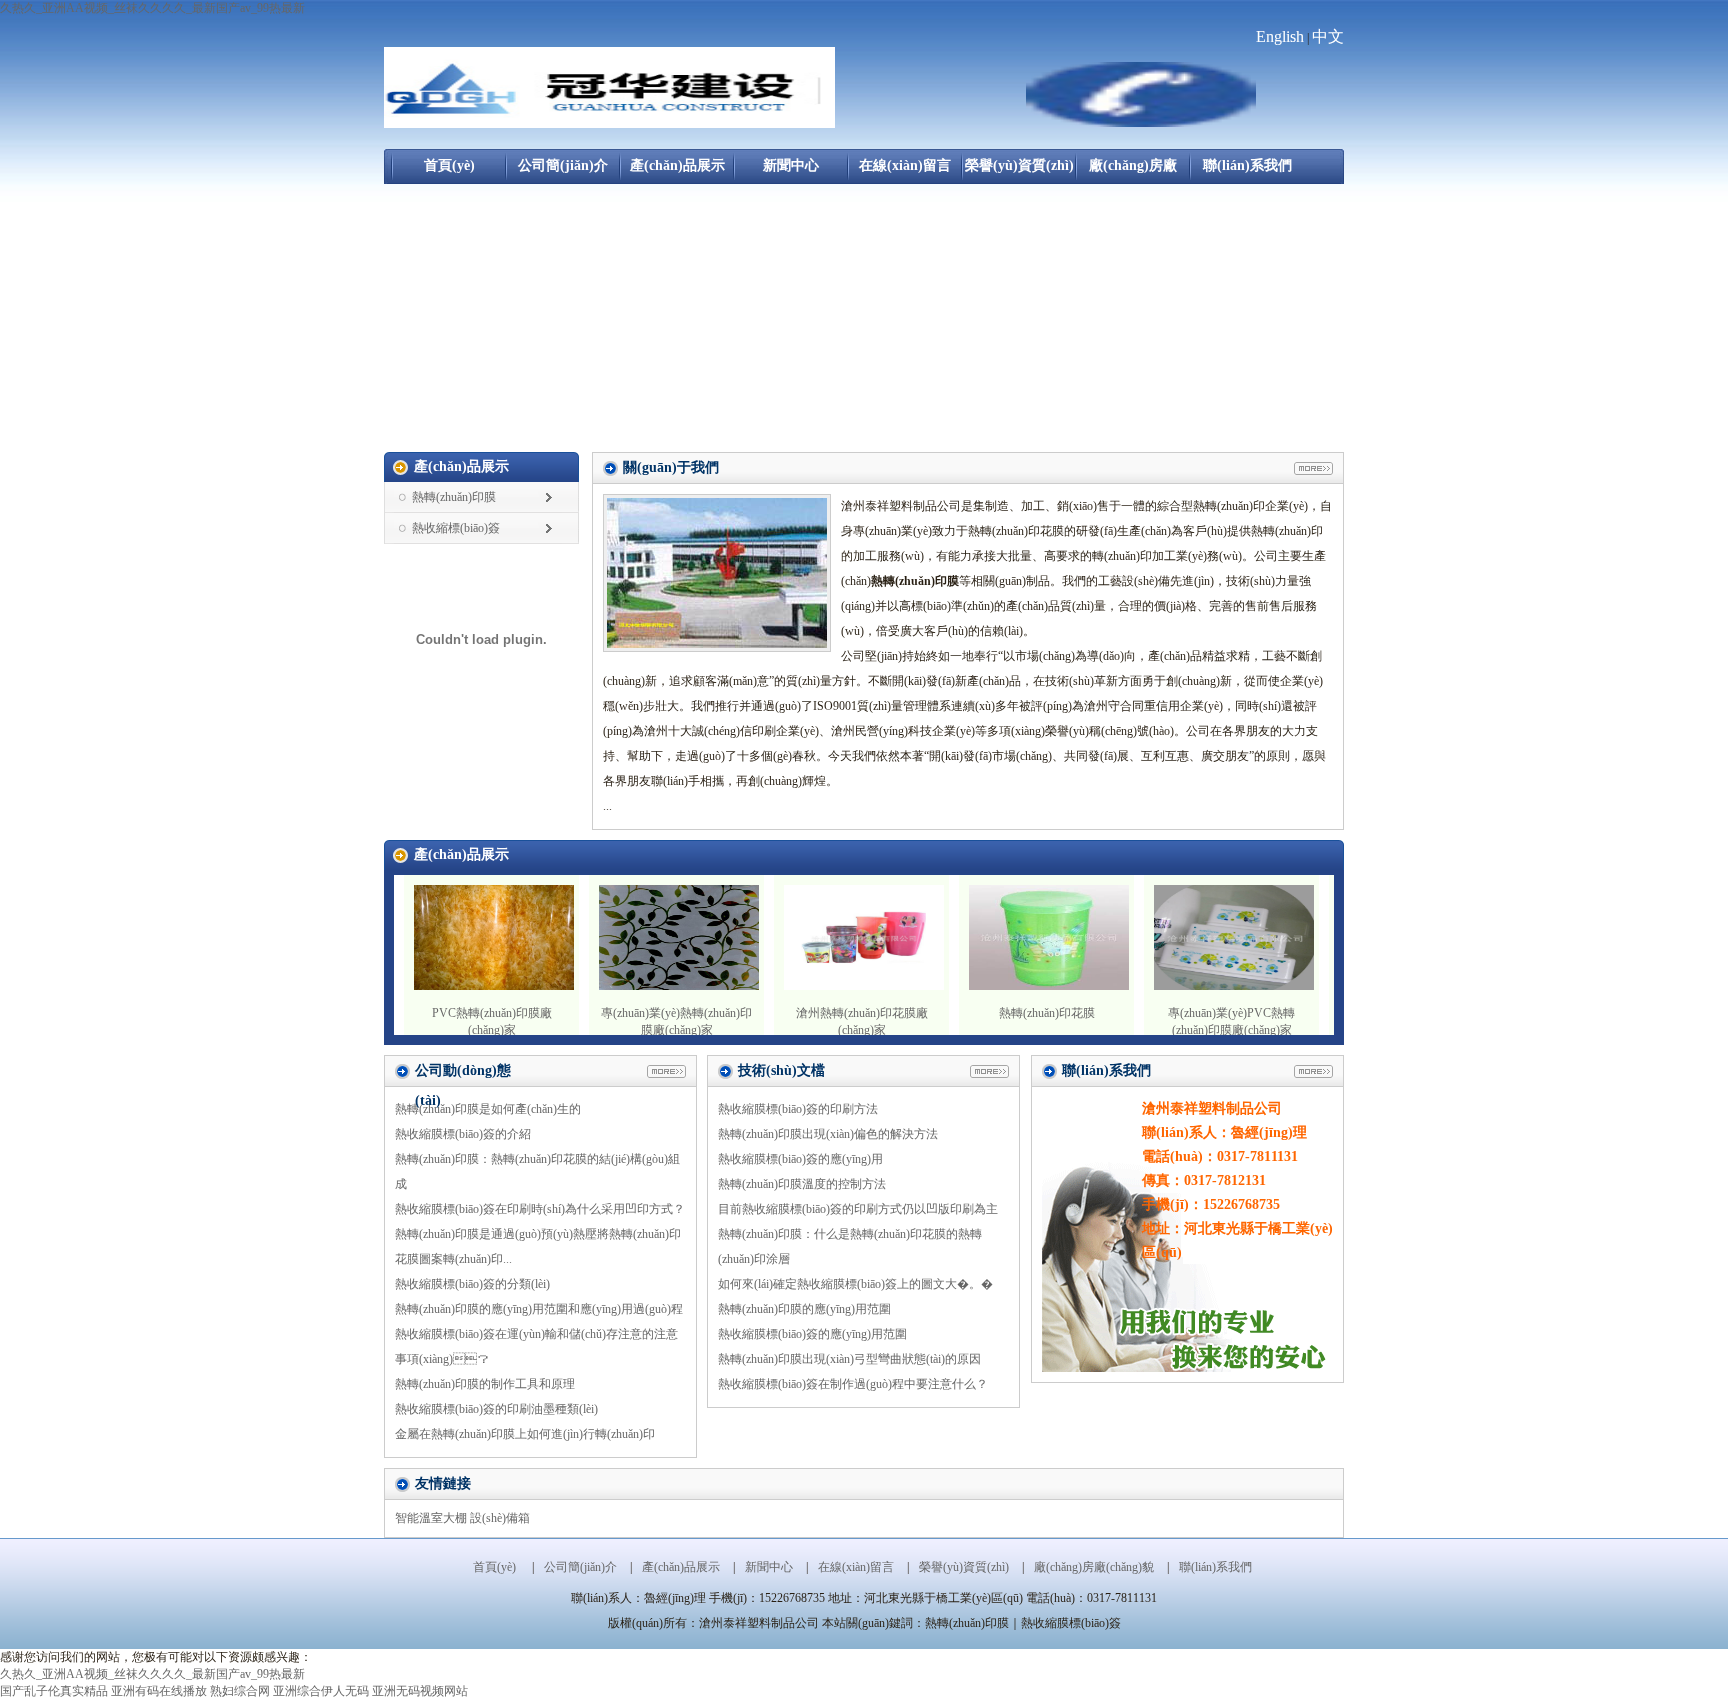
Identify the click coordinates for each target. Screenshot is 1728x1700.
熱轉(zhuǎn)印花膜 (1047, 1013)
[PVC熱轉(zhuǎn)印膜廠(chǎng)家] (494, 986)
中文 (1328, 36)
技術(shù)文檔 (781, 1070)
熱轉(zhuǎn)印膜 (454, 497)
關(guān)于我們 (671, 467)
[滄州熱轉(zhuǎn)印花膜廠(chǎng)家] (864, 986)
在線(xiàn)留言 (905, 165)
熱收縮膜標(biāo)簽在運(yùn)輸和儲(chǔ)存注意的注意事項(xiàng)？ (536, 1346)
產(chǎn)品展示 (677, 165)
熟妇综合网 (240, 1691)
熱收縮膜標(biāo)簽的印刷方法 (798, 1109)
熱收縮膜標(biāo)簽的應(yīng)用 (800, 1159)
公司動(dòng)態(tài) (463, 1074)
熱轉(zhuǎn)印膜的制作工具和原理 (485, 1384)
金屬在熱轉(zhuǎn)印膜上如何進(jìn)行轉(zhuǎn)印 (525, 1434)
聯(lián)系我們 (1247, 165)
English (1280, 36)
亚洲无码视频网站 (420, 1691)
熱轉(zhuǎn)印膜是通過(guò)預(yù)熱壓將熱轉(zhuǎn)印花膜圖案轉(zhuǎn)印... (538, 1246)
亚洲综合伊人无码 (321, 1691)
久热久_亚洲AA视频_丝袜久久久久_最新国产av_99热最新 (152, 8)
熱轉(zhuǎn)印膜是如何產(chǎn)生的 (488, 1109)
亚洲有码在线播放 (159, 1691)
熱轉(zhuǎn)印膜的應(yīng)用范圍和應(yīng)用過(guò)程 (539, 1309)
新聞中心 (791, 165)
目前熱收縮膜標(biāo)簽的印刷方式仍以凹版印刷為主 (858, 1209)
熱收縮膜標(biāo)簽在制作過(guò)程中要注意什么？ (853, 1384)
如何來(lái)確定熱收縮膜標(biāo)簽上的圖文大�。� (855, 1284)
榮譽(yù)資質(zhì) (1019, 165)
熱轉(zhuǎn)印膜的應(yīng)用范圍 (804, 1309)
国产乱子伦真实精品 (54, 1691)
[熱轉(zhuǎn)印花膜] (1049, 986)
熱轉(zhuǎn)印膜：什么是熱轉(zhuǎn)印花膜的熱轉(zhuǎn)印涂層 (850, 1246)
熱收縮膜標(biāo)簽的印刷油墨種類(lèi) (496, 1409)
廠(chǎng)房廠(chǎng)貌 (1133, 171)
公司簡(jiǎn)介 (563, 165)
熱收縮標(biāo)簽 (456, 528)
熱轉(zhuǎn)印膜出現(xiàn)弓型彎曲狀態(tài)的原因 (849, 1359)
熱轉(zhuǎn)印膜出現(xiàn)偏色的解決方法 (828, 1134)
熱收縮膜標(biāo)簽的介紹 (463, 1134)
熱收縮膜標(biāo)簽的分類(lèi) (472, 1284)
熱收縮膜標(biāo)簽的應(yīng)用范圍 (812, 1334)
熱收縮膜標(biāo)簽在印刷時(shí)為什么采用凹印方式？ (540, 1209)
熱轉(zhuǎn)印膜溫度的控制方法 (802, 1184)
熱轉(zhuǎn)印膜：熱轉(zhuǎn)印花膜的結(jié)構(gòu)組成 (537, 1171)
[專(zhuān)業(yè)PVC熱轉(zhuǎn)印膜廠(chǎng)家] (1234, 986)
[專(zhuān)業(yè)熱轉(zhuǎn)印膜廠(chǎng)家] (679, 986)
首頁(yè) (449, 165)
